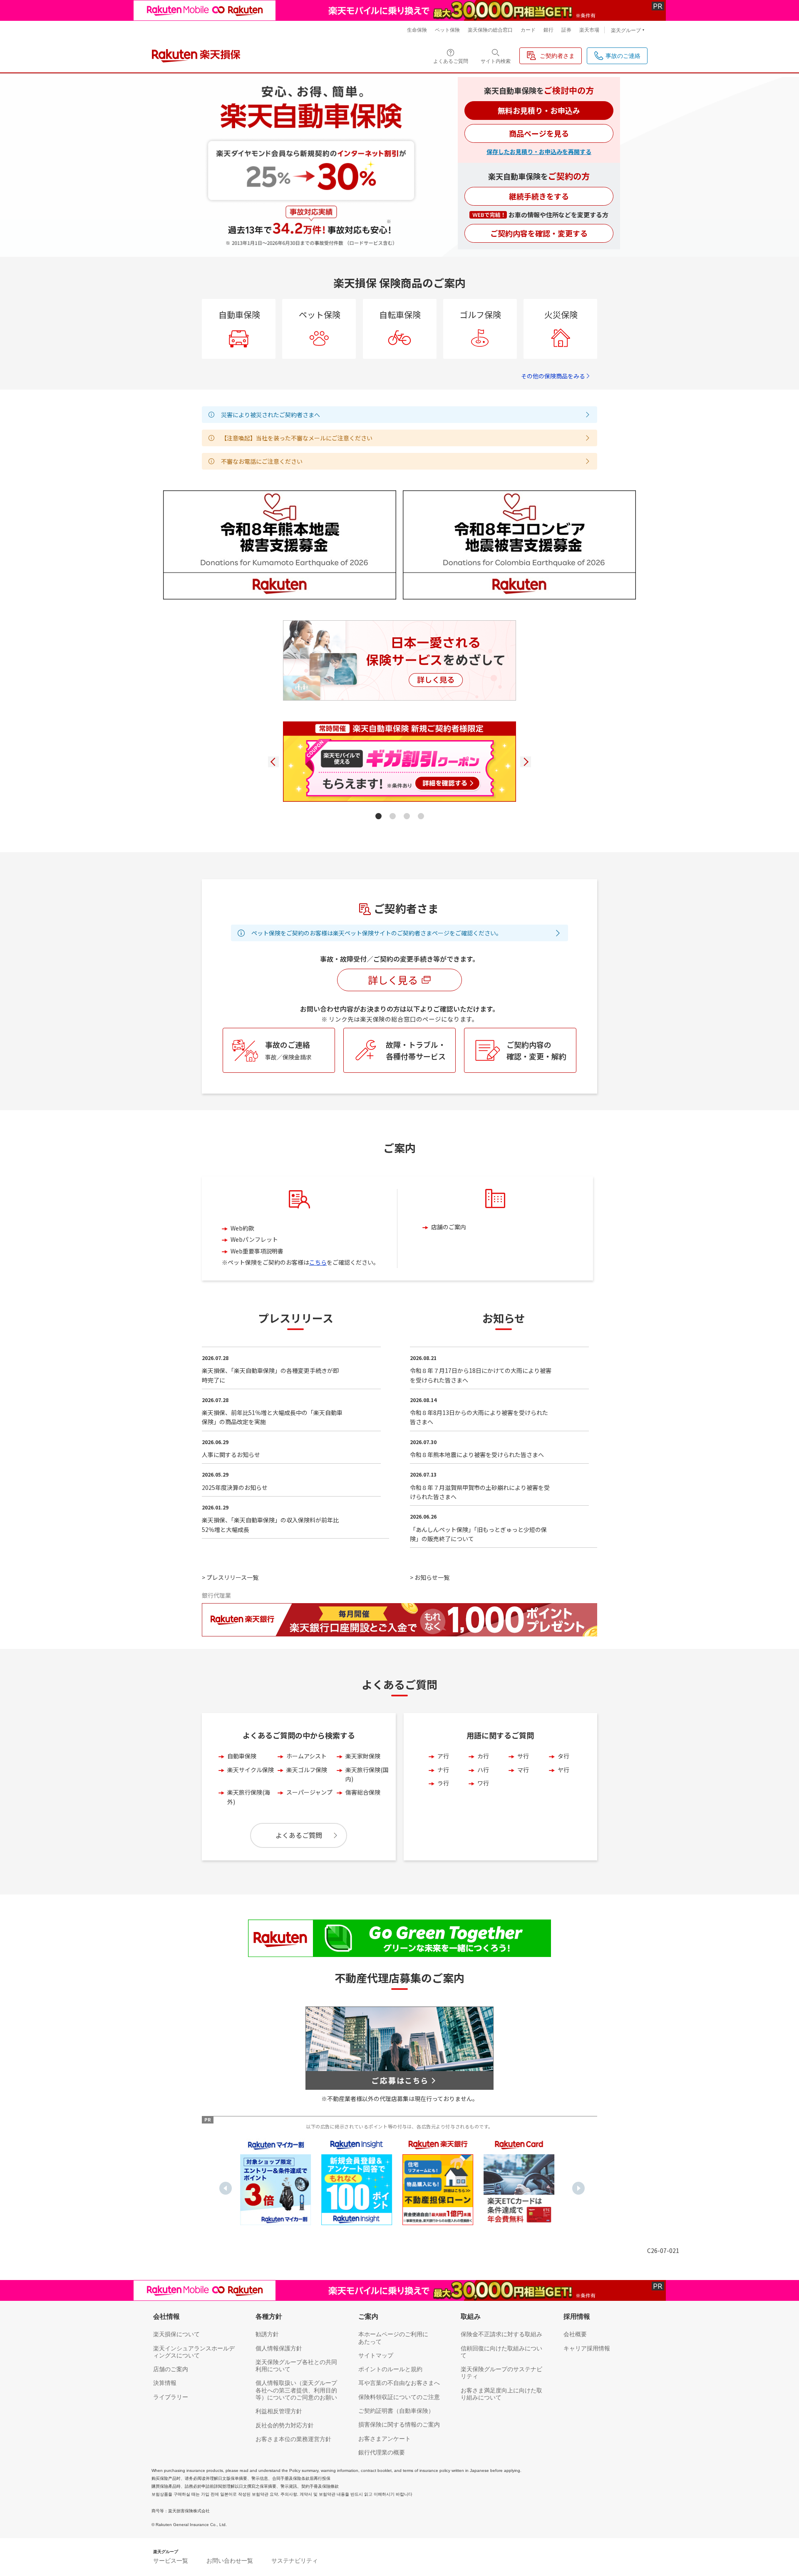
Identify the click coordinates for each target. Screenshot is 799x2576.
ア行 (443, 1756)
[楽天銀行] (438, 2182)
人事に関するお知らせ (231, 1455)
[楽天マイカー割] (275, 2182)
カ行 (483, 1756)
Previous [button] (226, 2188)
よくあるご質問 (299, 1835)
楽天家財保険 (363, 1756)
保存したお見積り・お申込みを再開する (539, 152)
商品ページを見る (539, 133)
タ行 (563, 1756)
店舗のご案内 (449, 1227)
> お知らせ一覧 (430, 1577)
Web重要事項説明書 (257, 1251)
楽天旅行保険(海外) (249, 1797)
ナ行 (443, 1770)
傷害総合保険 (363, 1792)
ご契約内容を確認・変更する (539, 233)
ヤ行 (563, 1770)
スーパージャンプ (309, 1792)
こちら (318, 1262)
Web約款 (242, 1228)
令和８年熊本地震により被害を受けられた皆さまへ (477, 1455)
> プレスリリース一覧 (230, 1577)
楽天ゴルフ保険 (307, 1770)
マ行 (523, 1770)
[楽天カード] (519, 2182)
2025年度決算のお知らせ (235, 1487)
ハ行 (483, 1770)
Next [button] (578, 2188)
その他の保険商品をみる (553, 376)
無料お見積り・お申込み (539, 110)
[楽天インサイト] (357, 2182)
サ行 (523, 1756)
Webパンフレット (254, 1239)
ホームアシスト (306, 1756)
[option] (275, 2182)
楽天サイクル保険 (251, 1770)
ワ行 (483, 1783)
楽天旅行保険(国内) (367, 1774)
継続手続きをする (539, 196)
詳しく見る (393, 980)
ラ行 (443, 1783)
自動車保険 (242, 1756)
